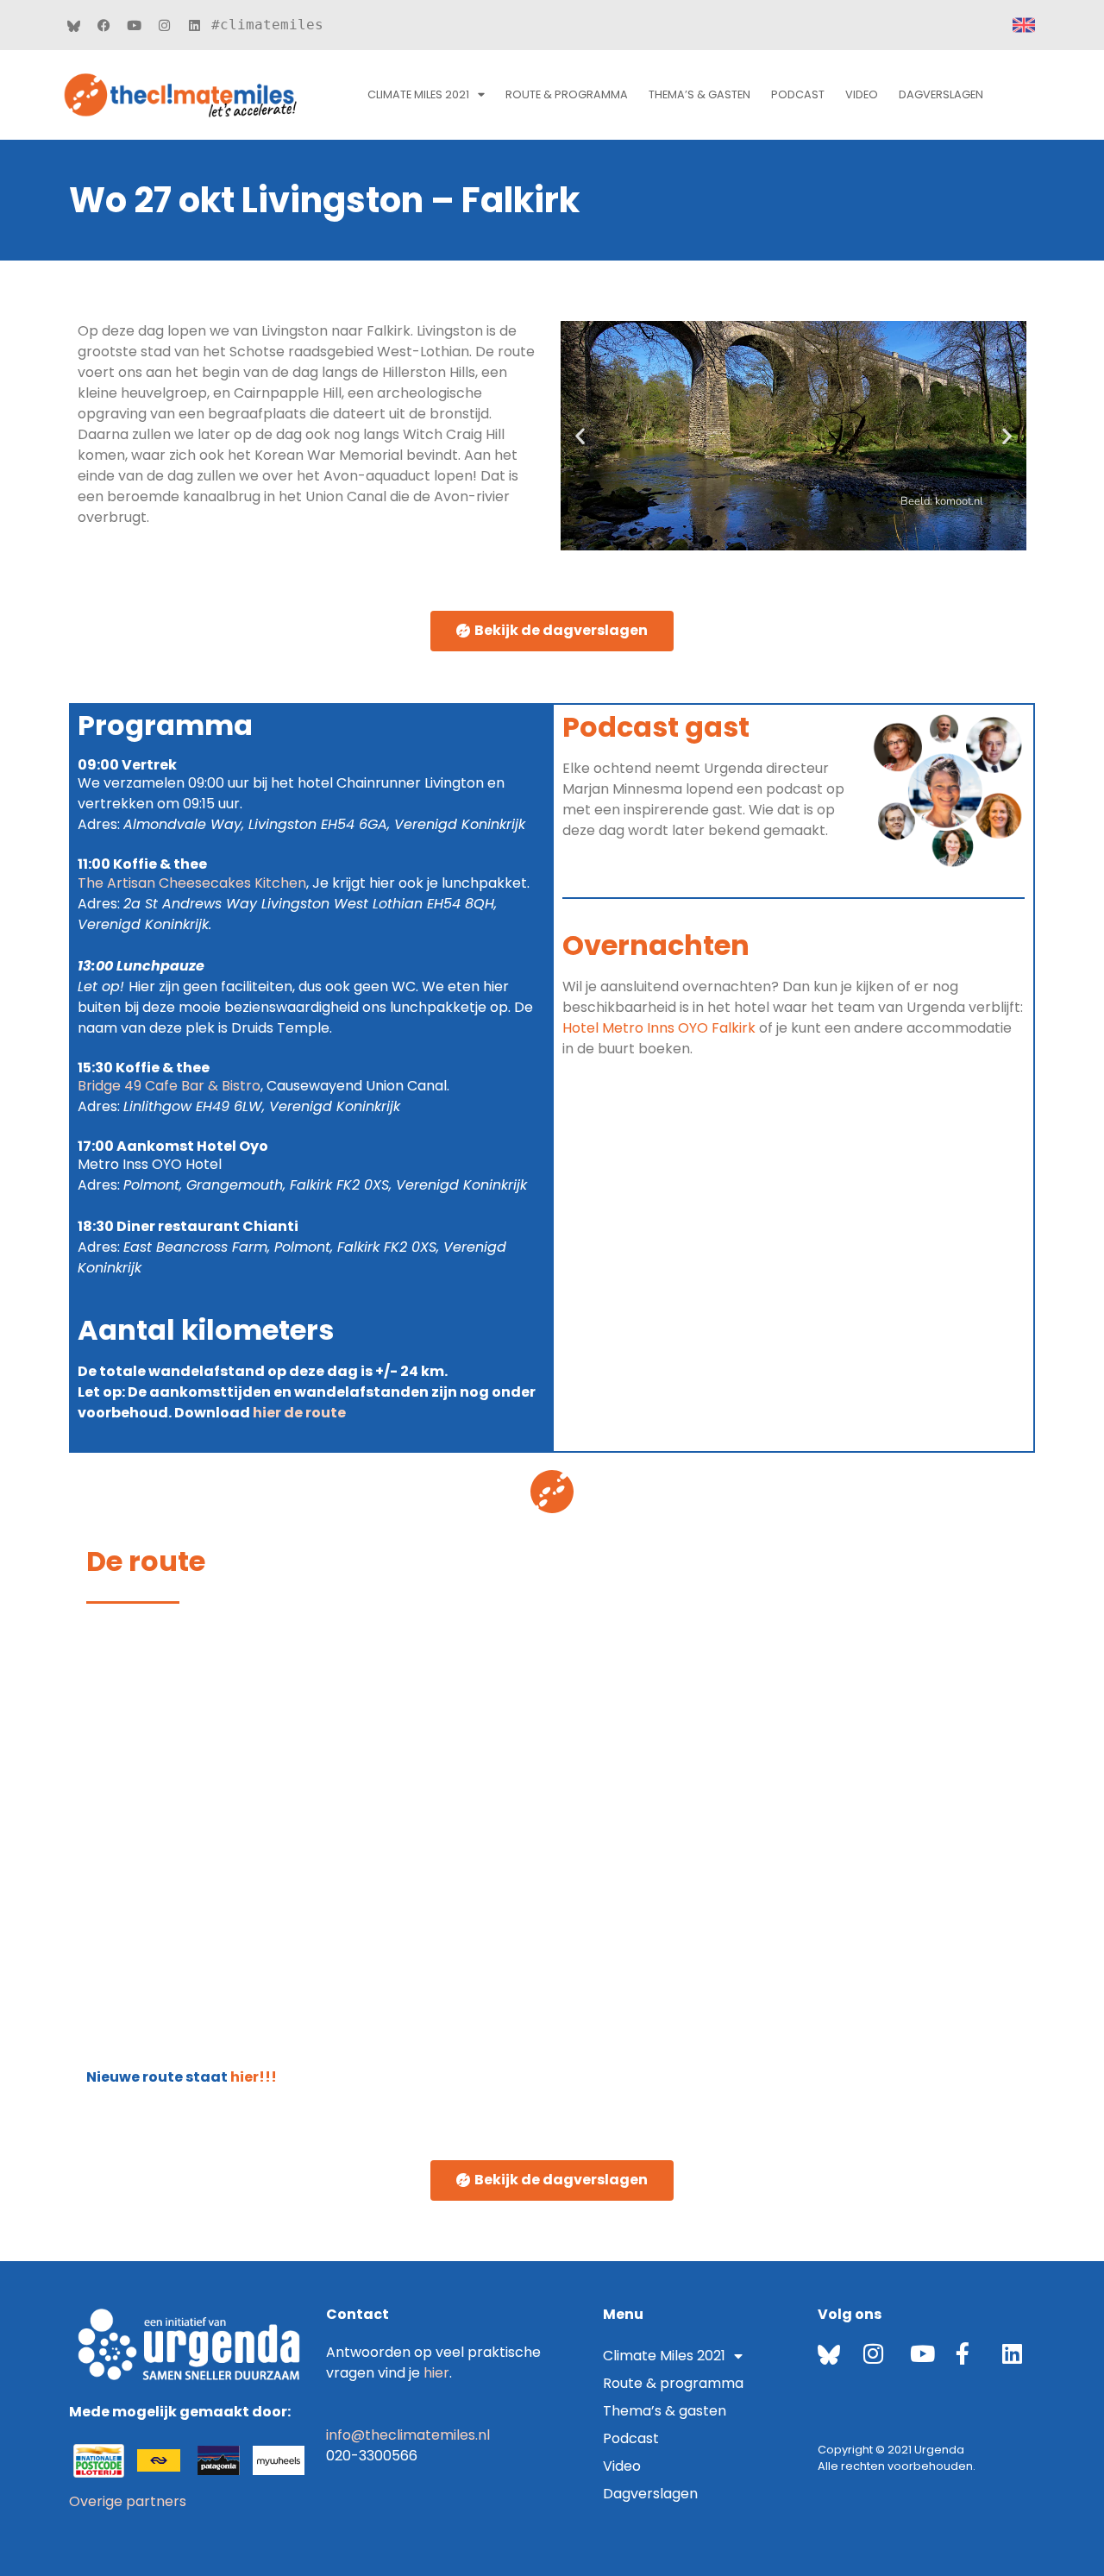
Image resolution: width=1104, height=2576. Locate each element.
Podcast (798, 94)
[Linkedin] (194, 25)
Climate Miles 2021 (418, 94)
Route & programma (673, 2383)
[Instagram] (164, 25)
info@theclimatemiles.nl (408, 2435)
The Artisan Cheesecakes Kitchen (192, 883)
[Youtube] (134, 25)
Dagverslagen (941, 94)
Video (862, 94)
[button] (580, 436)
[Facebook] (103, 25)
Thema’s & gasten (699, 94)
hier (436, 2373)
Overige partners (128, 2501)
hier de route (299, 1413)
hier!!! (252, 2077)
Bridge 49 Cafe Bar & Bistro (169, 1086)
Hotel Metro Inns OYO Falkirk (659, 1028)
